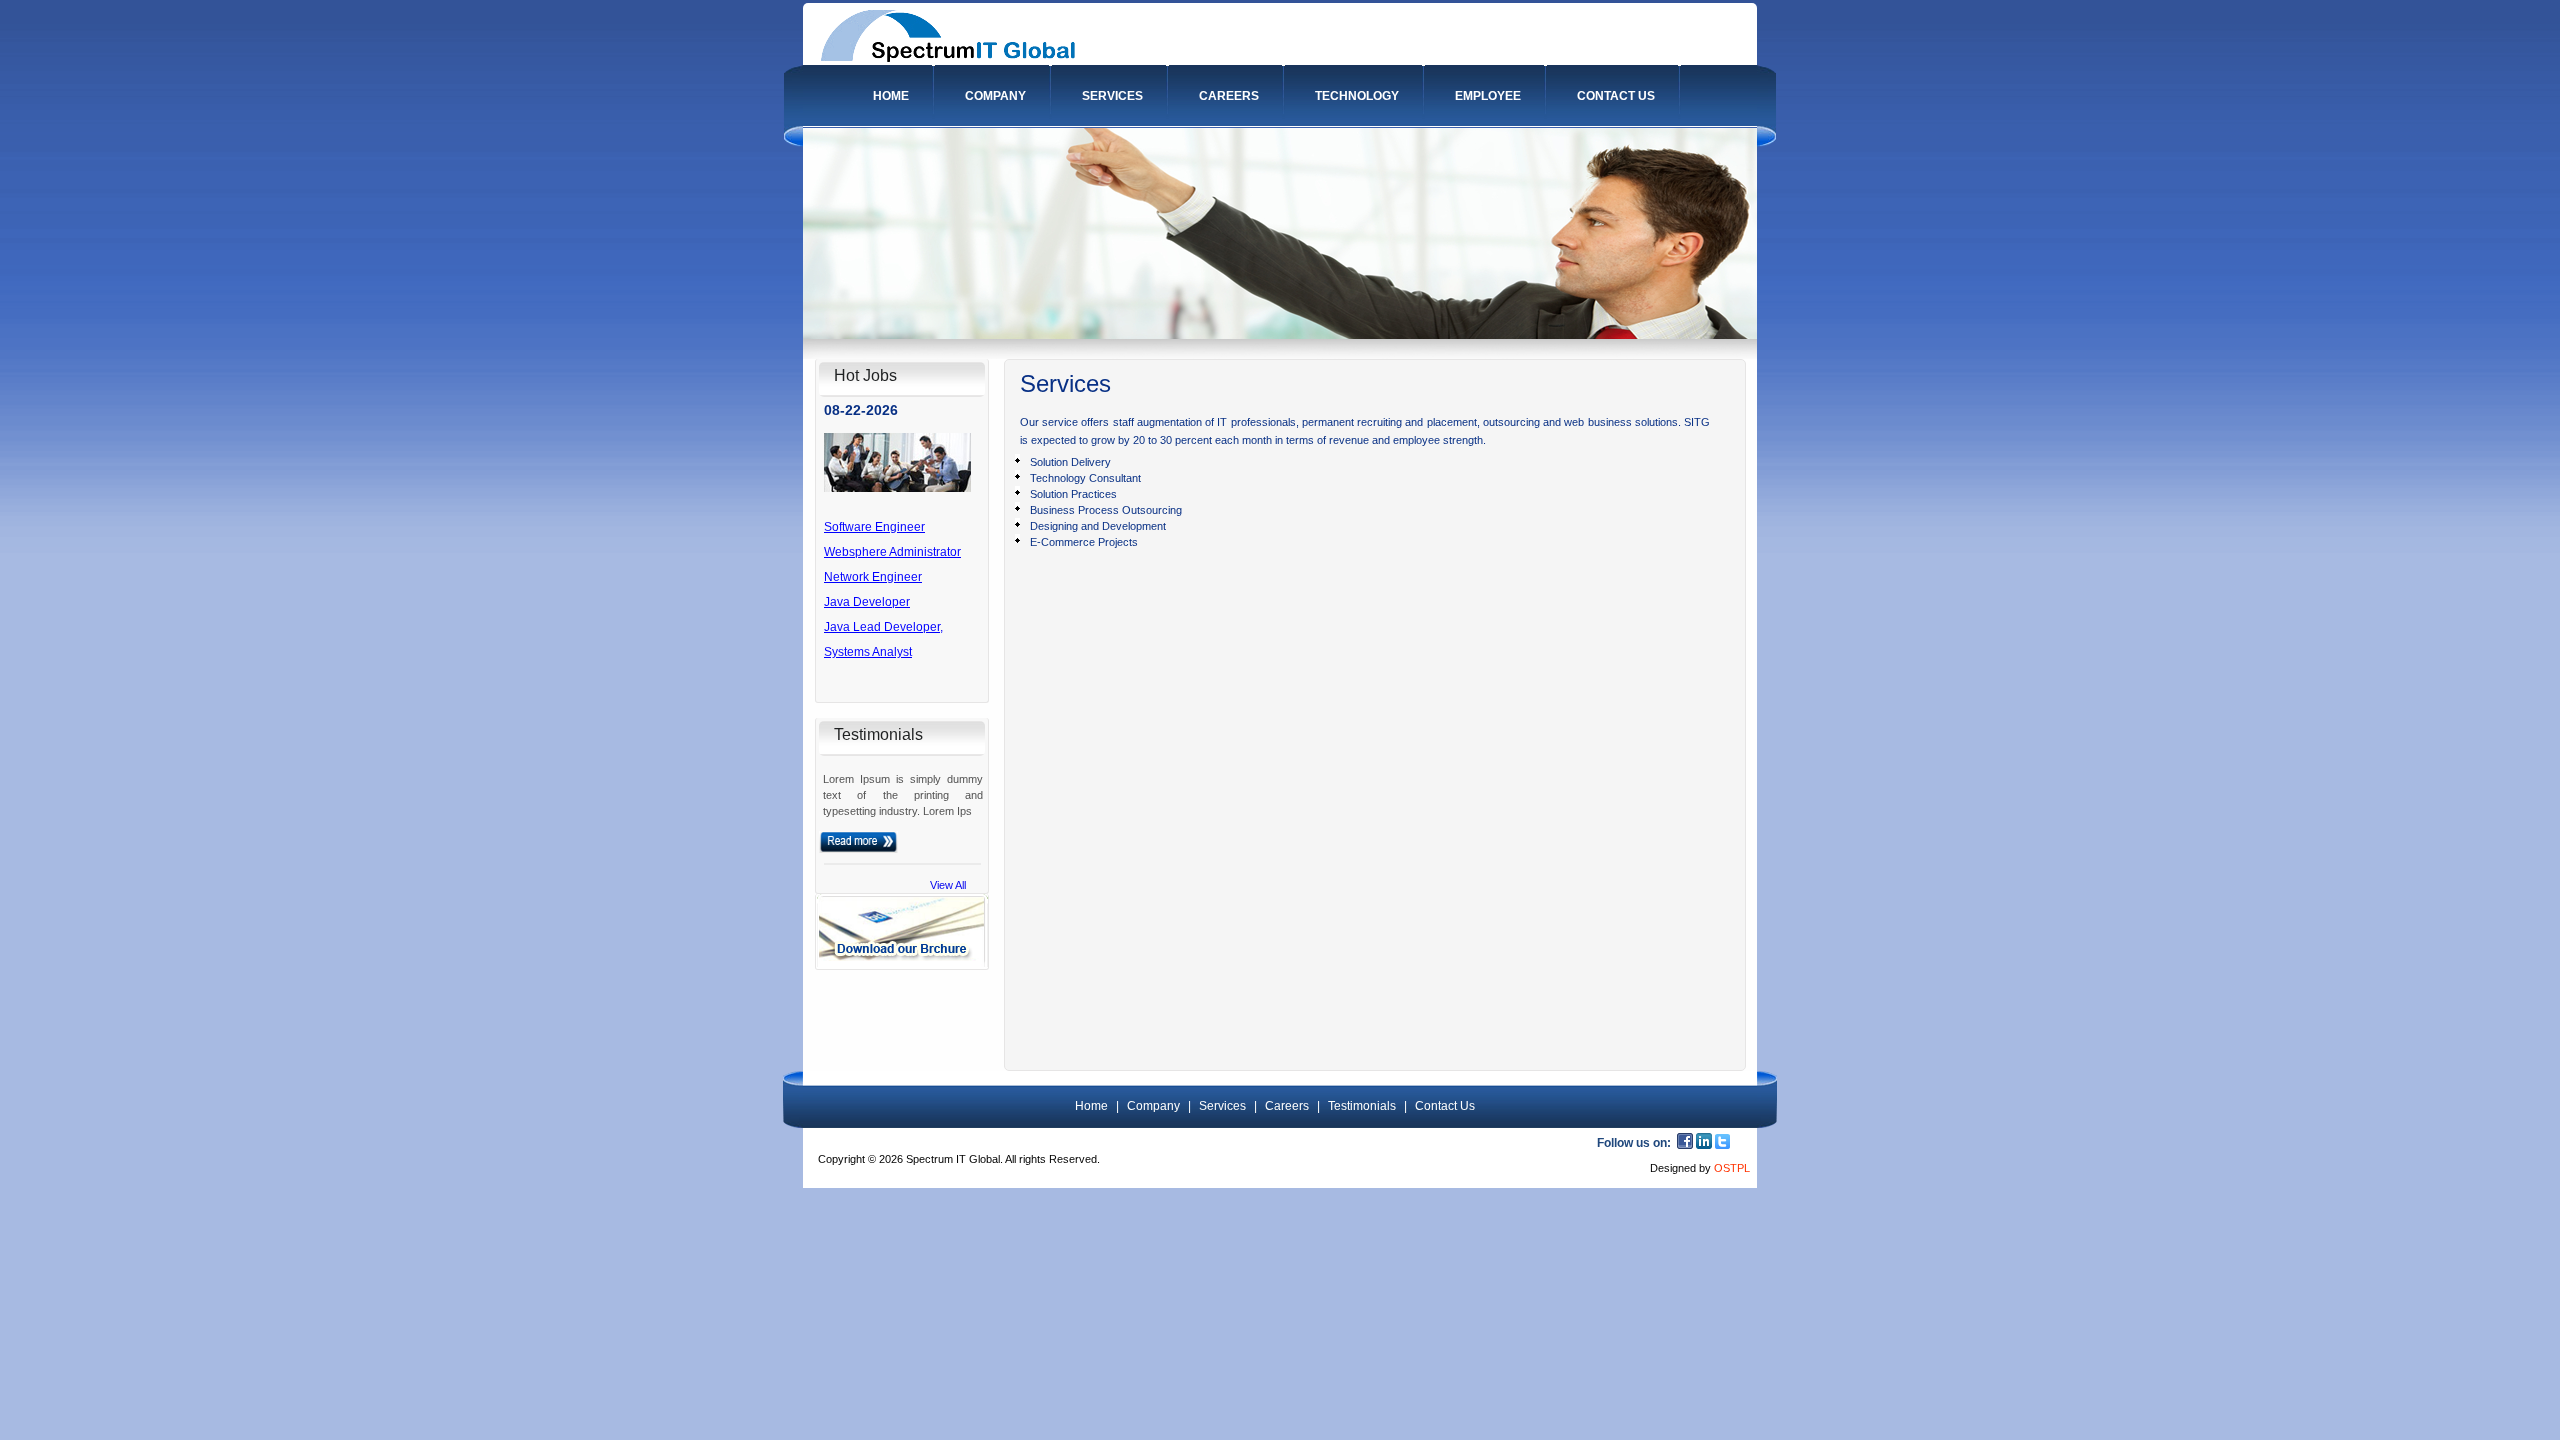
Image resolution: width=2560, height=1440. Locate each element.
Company (995, 96)
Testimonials (1362, 1106)
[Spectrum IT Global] (948, 58)
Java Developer (867, 589)
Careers (1229, 96)
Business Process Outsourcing (1106, 510)
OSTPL (1732, 1168)
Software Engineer (874, 514)
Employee (1488, 96)
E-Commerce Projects (1084, 542)
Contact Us (1616, 96)
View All (948, 885)
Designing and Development (1098, 526)
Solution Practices (1073, 494)
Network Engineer (873, 564)
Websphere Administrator (892, 539)
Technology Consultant (1085, 478)
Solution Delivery (1070, 462)
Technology (1357, 96)
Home (891, 96)
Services (1112, 96)
